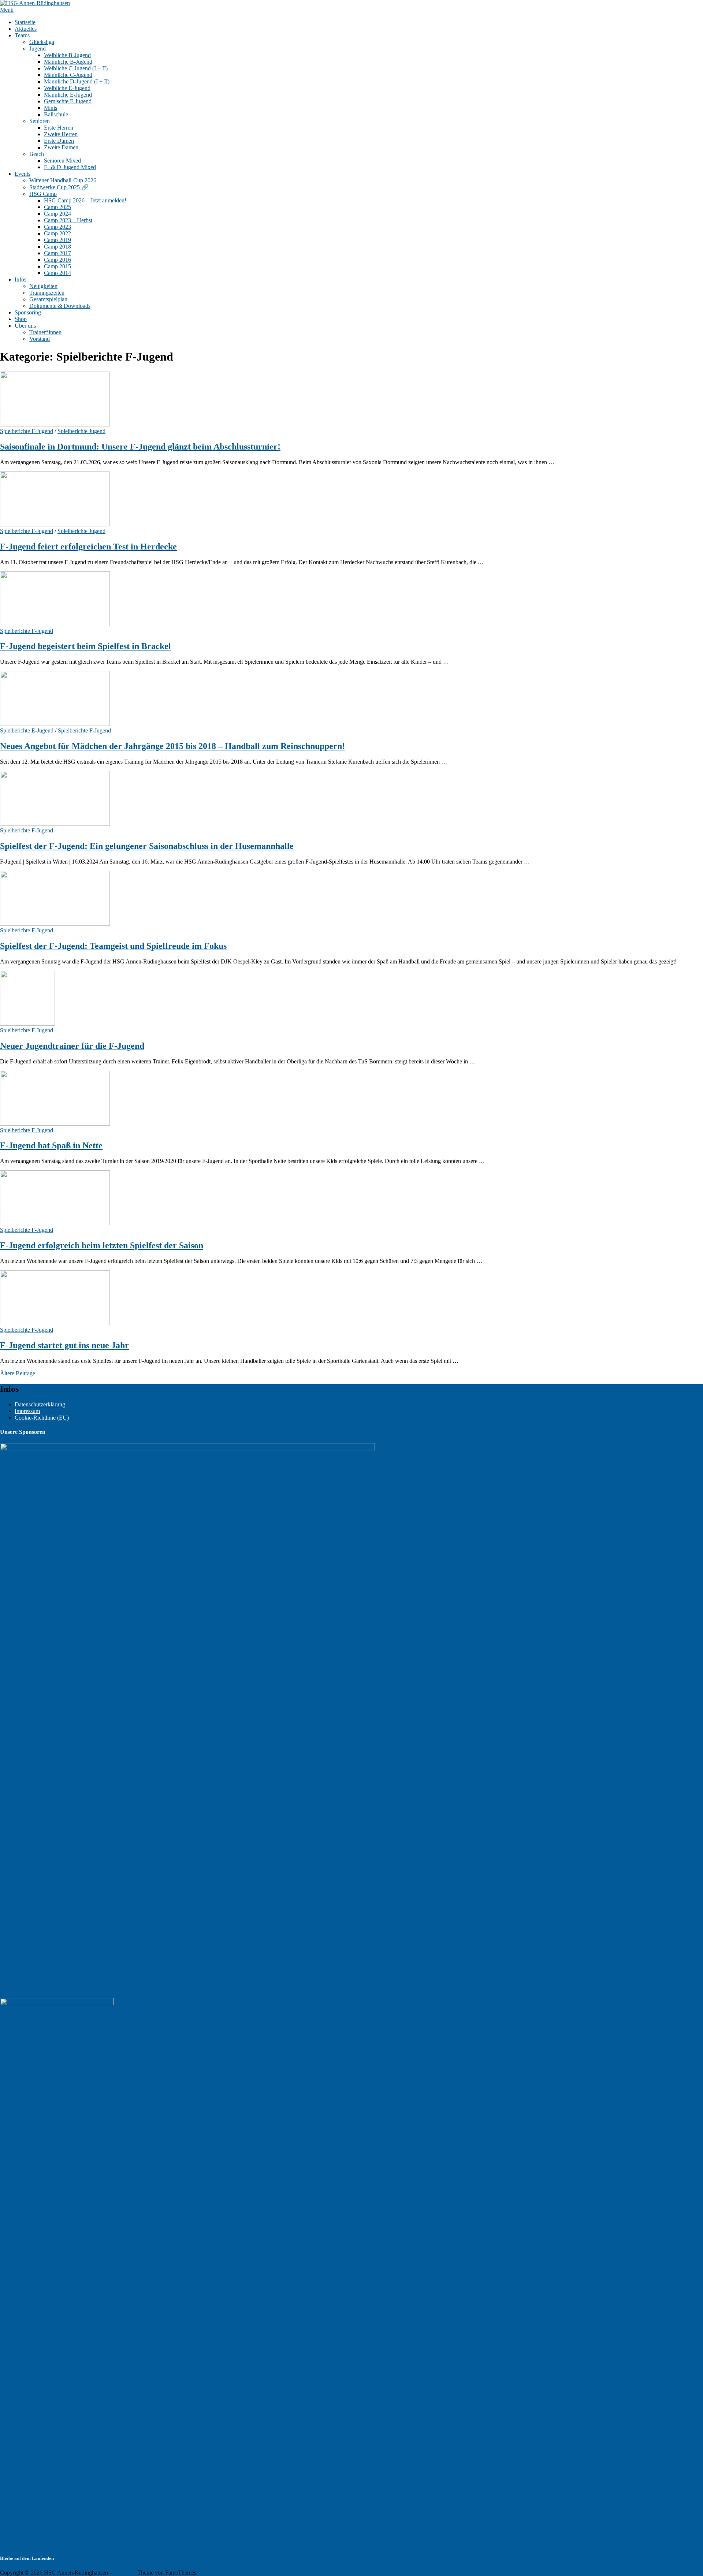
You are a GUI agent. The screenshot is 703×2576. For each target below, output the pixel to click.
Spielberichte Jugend (81, 431)
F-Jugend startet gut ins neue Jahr (64, 1345)
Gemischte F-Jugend (68, 101)
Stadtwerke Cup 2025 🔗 (59, 187)
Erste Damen (59, 141)
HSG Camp (43, 194)
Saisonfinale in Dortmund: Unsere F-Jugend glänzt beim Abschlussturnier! (140, 447)
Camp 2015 (57, 266)
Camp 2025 (57, 207)
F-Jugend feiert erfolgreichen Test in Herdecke (88, 547)
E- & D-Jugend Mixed (70, 167)
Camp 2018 (57, 247)
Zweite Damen (61, 147)
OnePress (125, 2573)
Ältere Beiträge (18, 1373)
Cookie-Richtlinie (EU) (42, 1418)
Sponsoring (28, 312)
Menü (7, 10)
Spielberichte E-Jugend (27, 730)
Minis (51, 108)
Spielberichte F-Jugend (27, 431)
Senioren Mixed (62, 161)
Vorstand (40, 339)
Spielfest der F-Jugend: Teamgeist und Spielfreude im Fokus (113, 946)
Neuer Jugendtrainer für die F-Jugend (72, 1046)
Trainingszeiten (47, 293)
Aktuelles (26, 29)
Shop (21, 319)
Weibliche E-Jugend (67, 88)
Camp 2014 (57, 273)
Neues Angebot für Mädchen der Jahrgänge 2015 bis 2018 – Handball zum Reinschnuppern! (172, 746)
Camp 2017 (57, 253)
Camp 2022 (57, 233)
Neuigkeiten (43, 286)
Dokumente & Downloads (60, 306)
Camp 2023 (57, 227)
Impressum (27, 1411)
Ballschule (56, 114)
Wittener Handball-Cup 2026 (63, 180)
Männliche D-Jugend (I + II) (77, 81)
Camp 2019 (57, 240)
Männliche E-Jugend (68, 95)
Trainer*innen (45, 332)
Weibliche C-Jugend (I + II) (76, 68)
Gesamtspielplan (48, 299)
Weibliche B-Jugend (67, 55)
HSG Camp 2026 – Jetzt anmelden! (85, 200)
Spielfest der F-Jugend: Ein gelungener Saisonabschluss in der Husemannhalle (147, 846)
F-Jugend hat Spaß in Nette (51, 1145)
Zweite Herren (61, 134)
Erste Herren (59, 128)
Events (23, 174)
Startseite (25, 22)
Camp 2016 (57, 260)
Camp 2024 (57, 214)
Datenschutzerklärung (40, 1404)
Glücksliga (42, 42)
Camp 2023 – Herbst (68, 220)
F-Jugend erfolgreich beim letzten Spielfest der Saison (102, 1245)
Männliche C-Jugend (68, 75)
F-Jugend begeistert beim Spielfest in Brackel (85, 646)
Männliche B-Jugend (68, 62)
